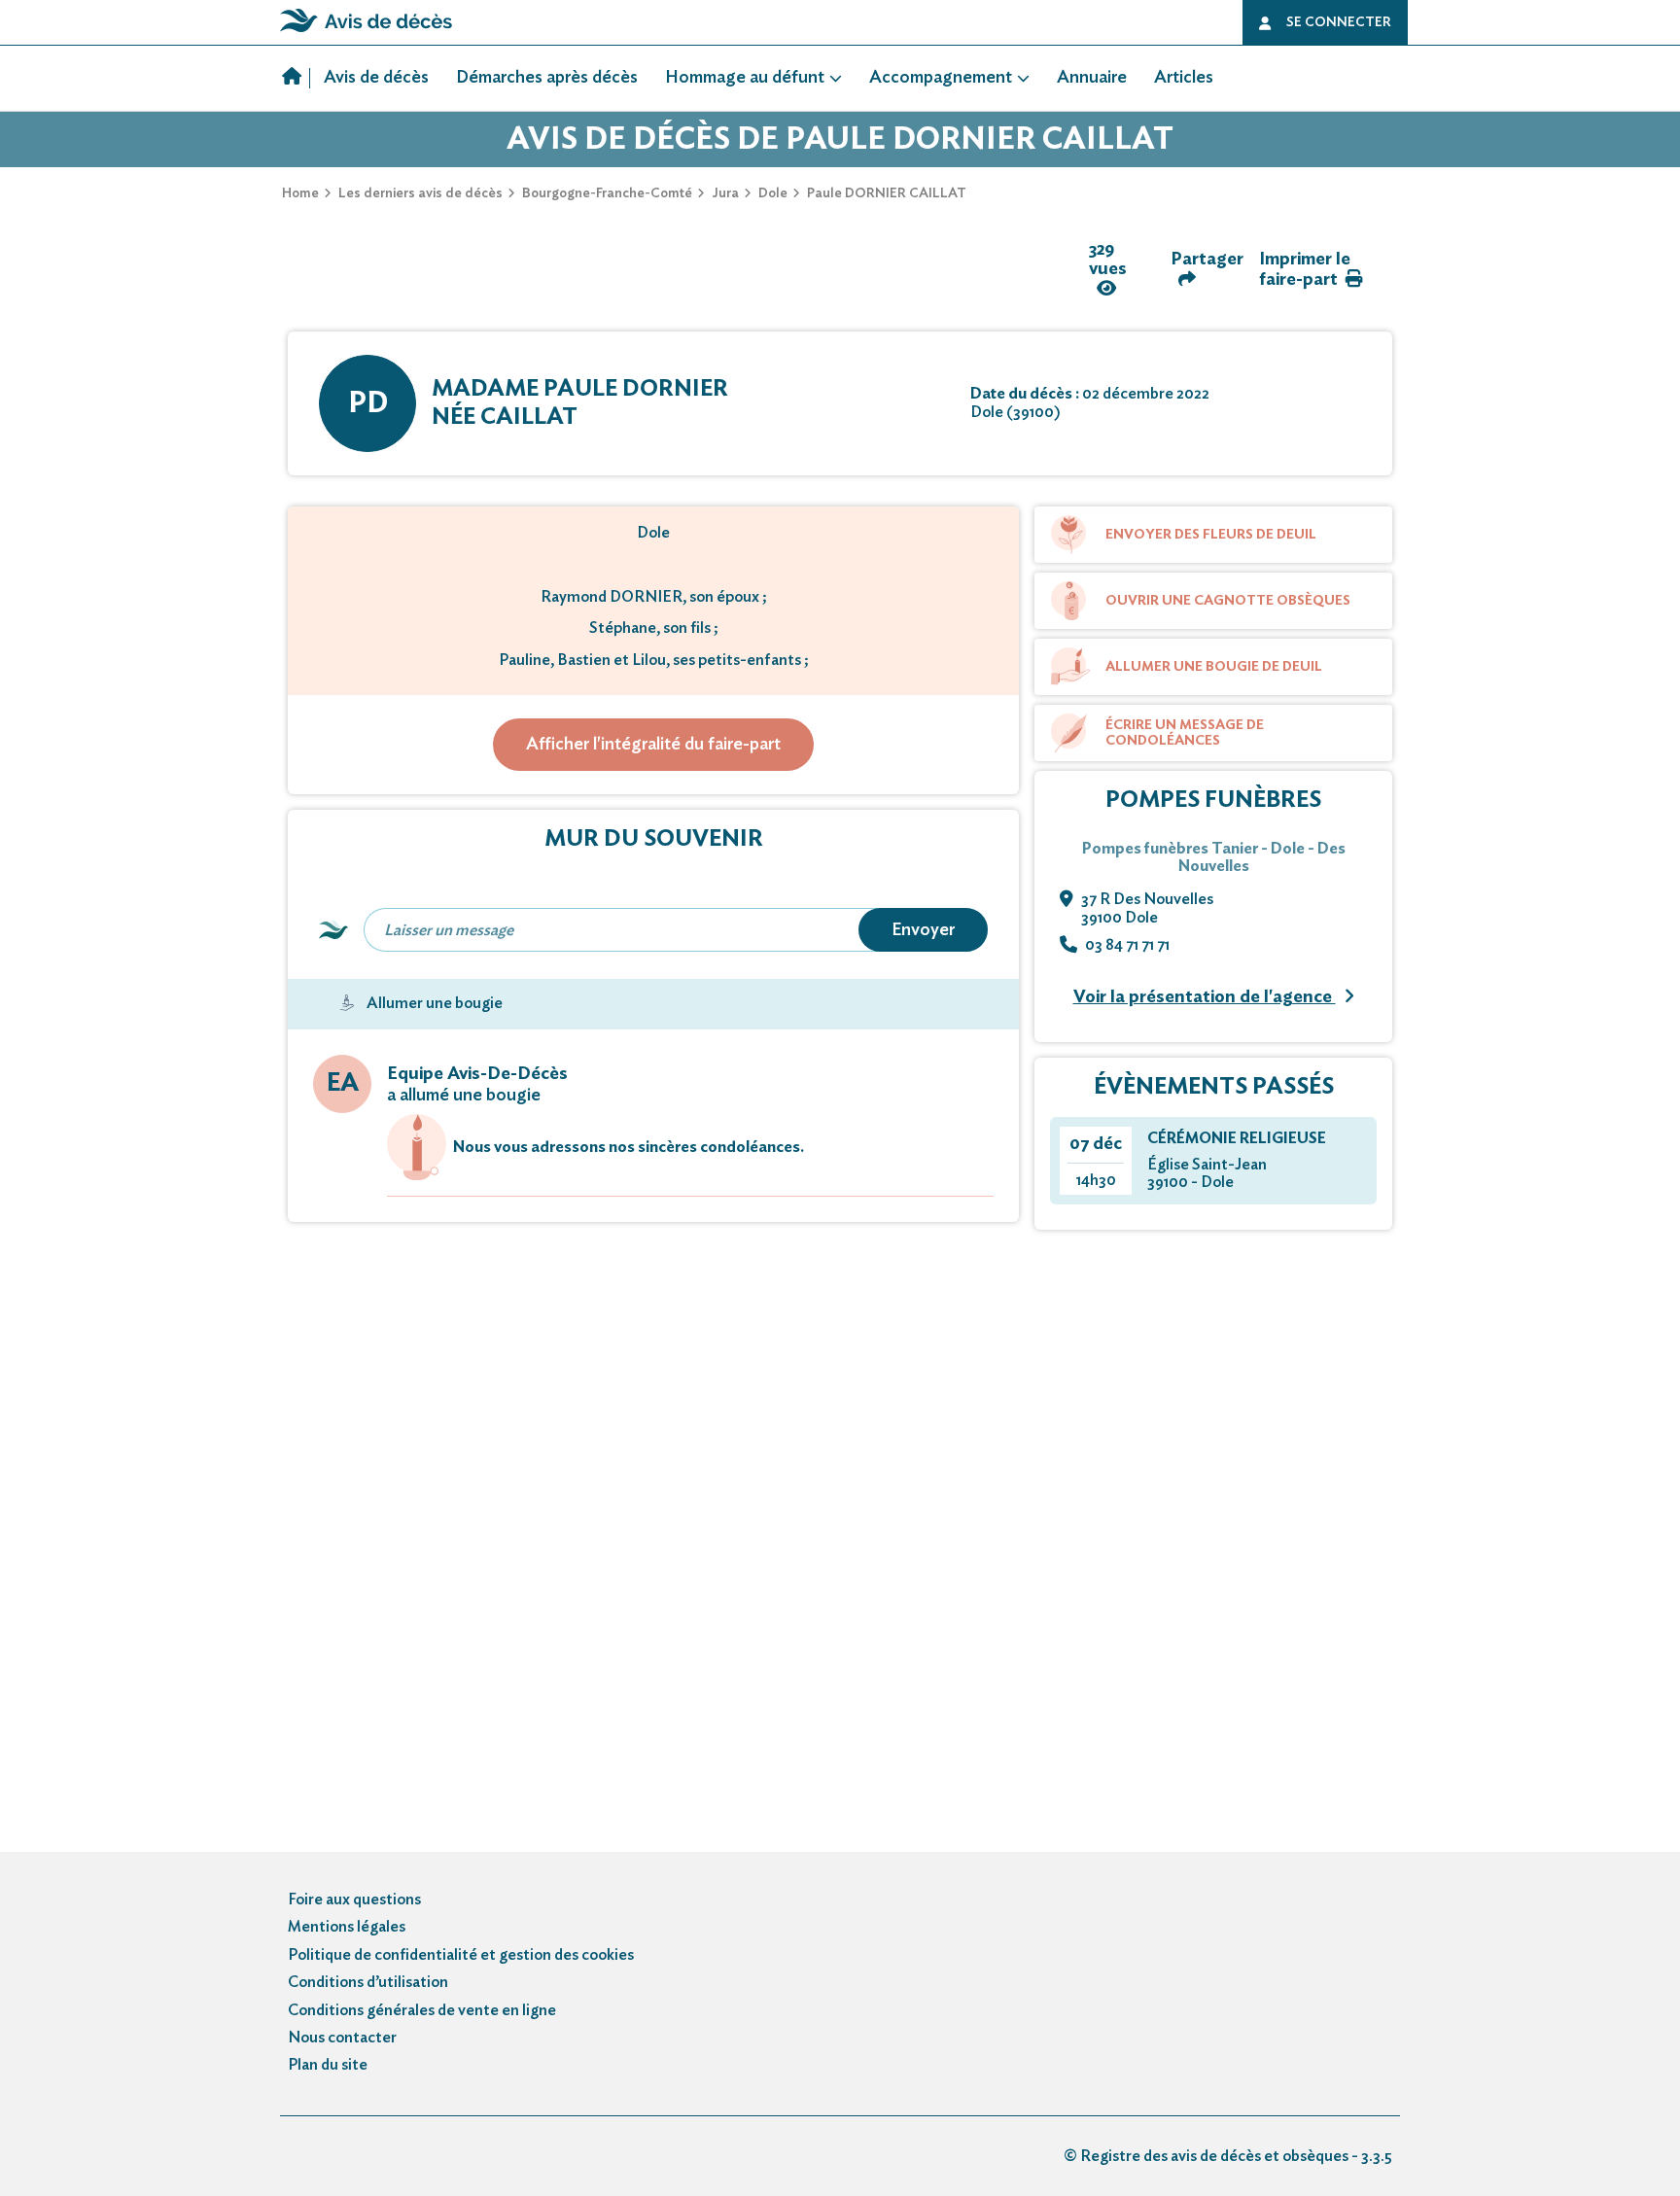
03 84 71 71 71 (1127, 945)
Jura (725, 193)
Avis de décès (376, 78)
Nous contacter (342, 2038)
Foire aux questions (354, 1900)
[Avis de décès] (296, 79)
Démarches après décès (547, 78)
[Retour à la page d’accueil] (366, 32)
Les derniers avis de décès (420, 193)
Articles (1184, 78)
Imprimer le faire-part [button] (1305, 270)
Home (300, 193)
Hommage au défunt (745, 78)
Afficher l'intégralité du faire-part (653, 745)
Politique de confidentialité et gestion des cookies (461, 1955)
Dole (773, 193)
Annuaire (1092, 78)
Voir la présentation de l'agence (1205, 997)
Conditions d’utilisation (368, 1982)
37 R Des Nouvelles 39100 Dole (1147, 908)
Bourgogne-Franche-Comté (607, 193)
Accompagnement (941, 78)
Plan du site (328, 2065)
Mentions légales (347, 1927)
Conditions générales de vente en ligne (422, 2010)
